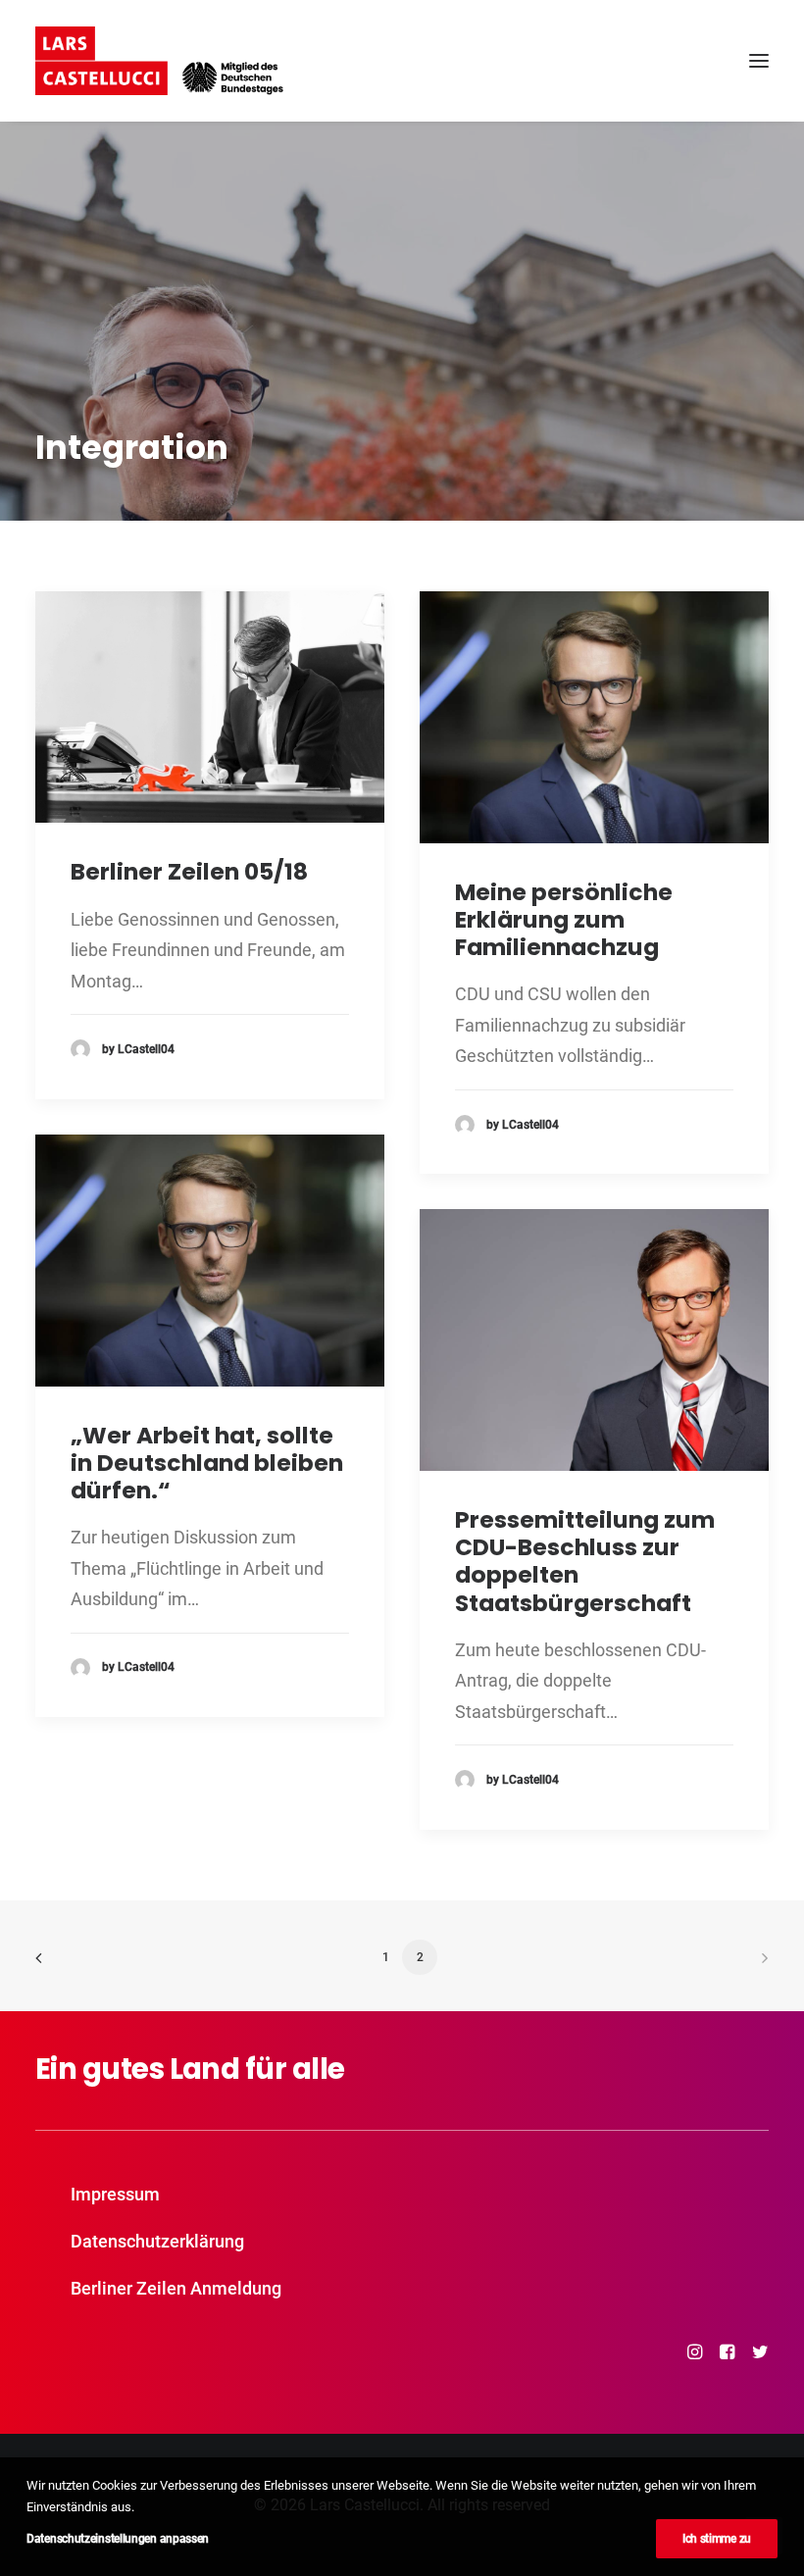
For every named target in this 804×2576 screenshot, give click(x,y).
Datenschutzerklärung (157, 2241)
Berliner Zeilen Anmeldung (176, 2288)
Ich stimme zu (717, 2539)
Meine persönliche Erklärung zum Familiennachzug (564, 919)
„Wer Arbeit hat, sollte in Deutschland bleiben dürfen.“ (207, 1463)
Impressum (115, 2194)
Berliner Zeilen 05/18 (189, 871)
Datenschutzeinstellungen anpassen (118, 2539)
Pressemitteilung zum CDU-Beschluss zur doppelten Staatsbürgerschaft (585, 1561)
